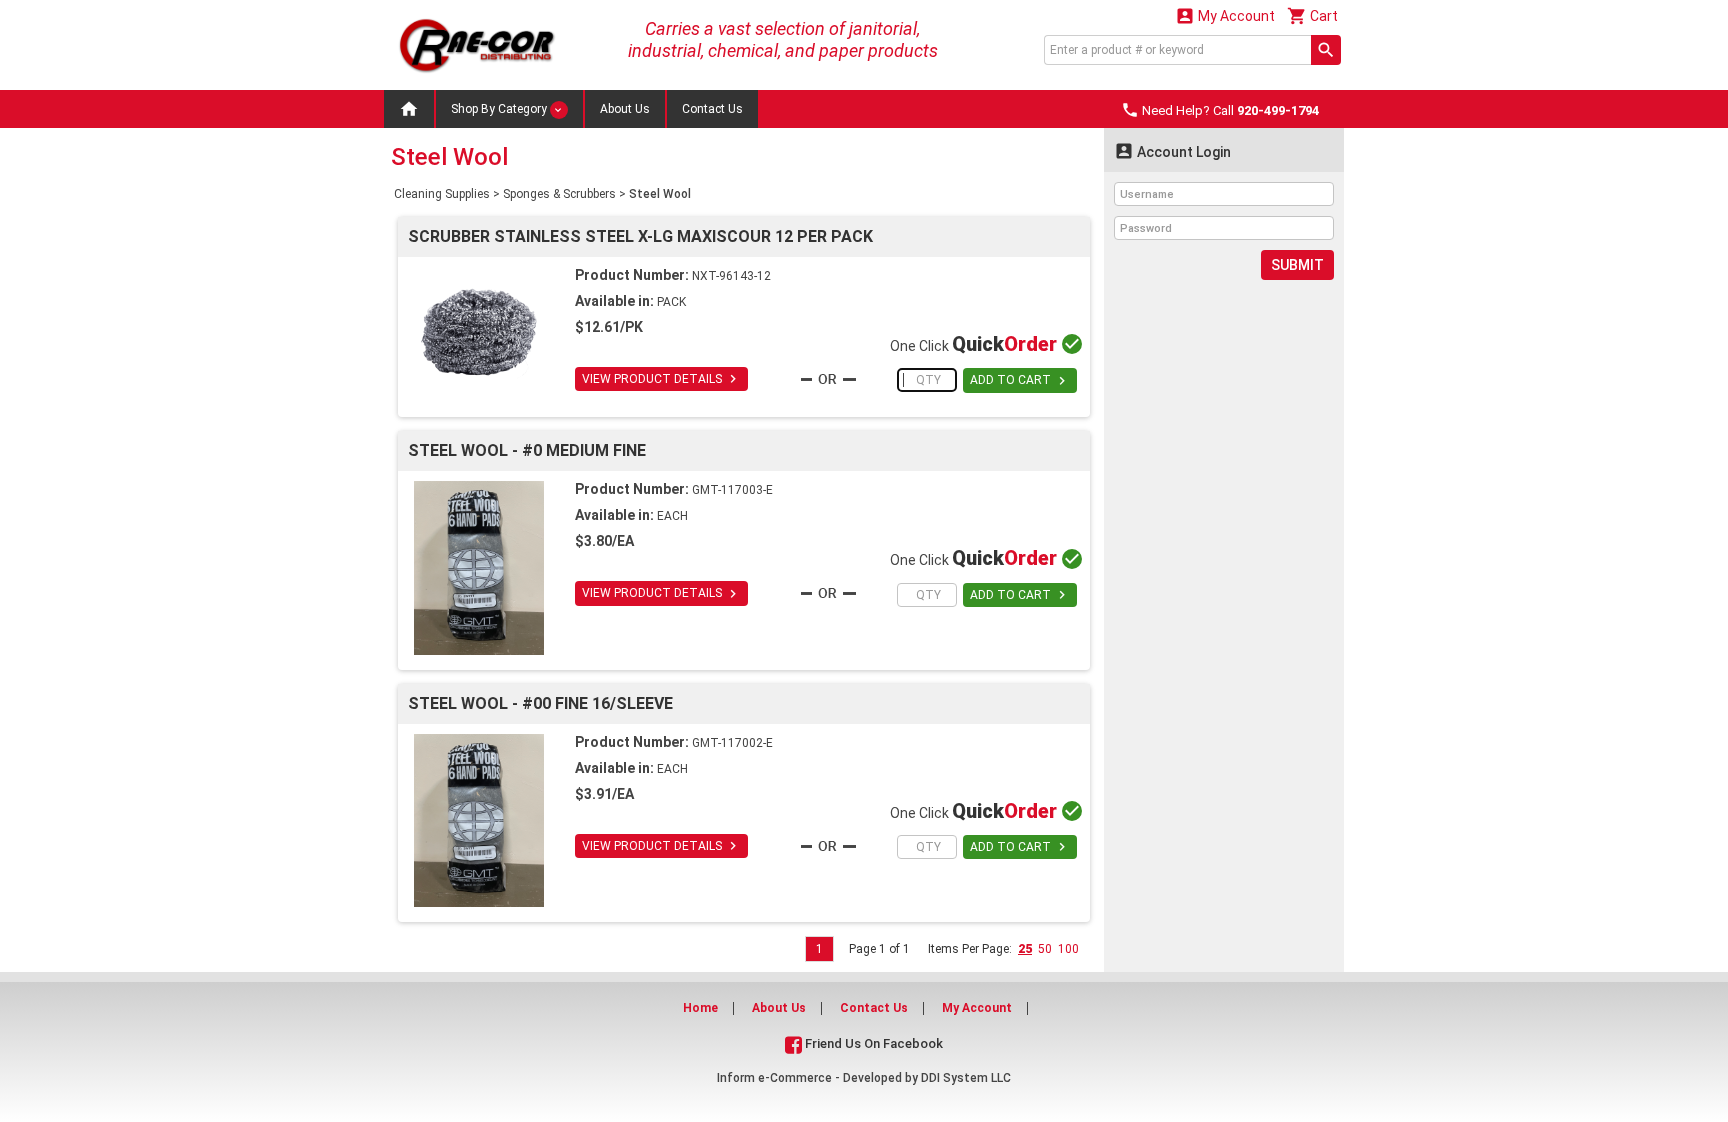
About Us (625, 109)
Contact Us (712, 109)
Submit (1297, 265)
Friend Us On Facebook (872, 1043)
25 (1025, 949)
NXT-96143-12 (731, 276)
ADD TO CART (1020, 381)
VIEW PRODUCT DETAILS (661, 379)
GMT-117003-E (732, 490)
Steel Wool (660, 194)
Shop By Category (500, 109)
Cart (1312, 15)
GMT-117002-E (732, 743)
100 (1068, 949)
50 (1045, 949)
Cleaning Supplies (442, 194)
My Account (1225, 15)
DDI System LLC (966, 1078)
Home (700, 1008)
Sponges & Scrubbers (559, 194)
